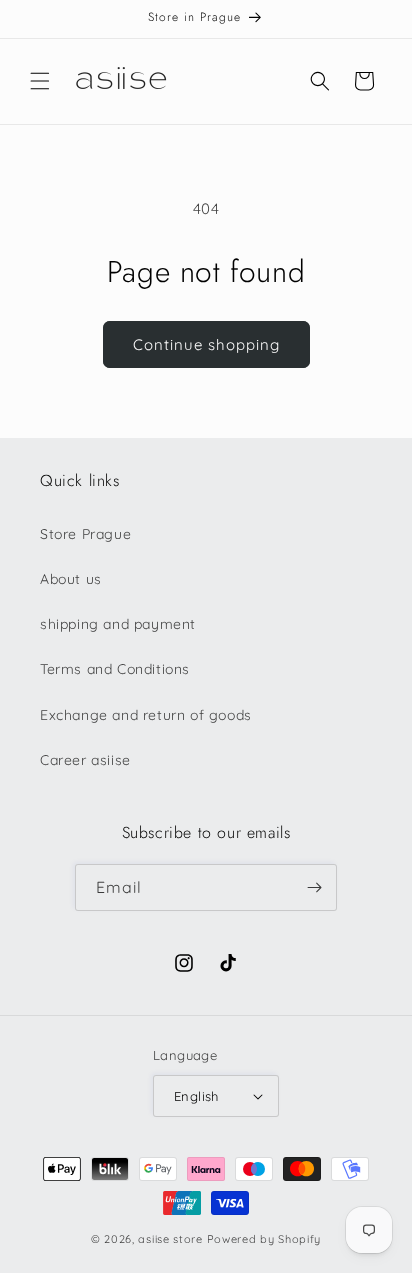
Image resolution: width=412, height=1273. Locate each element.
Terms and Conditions (115, 669)
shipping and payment (118, 624)
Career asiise (85, 760)
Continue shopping (206, 344)
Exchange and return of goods (146, 715)
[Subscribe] (314, 887)
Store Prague (85, 534)
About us (71, 579)
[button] (40, 81)
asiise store (170, 1239)
